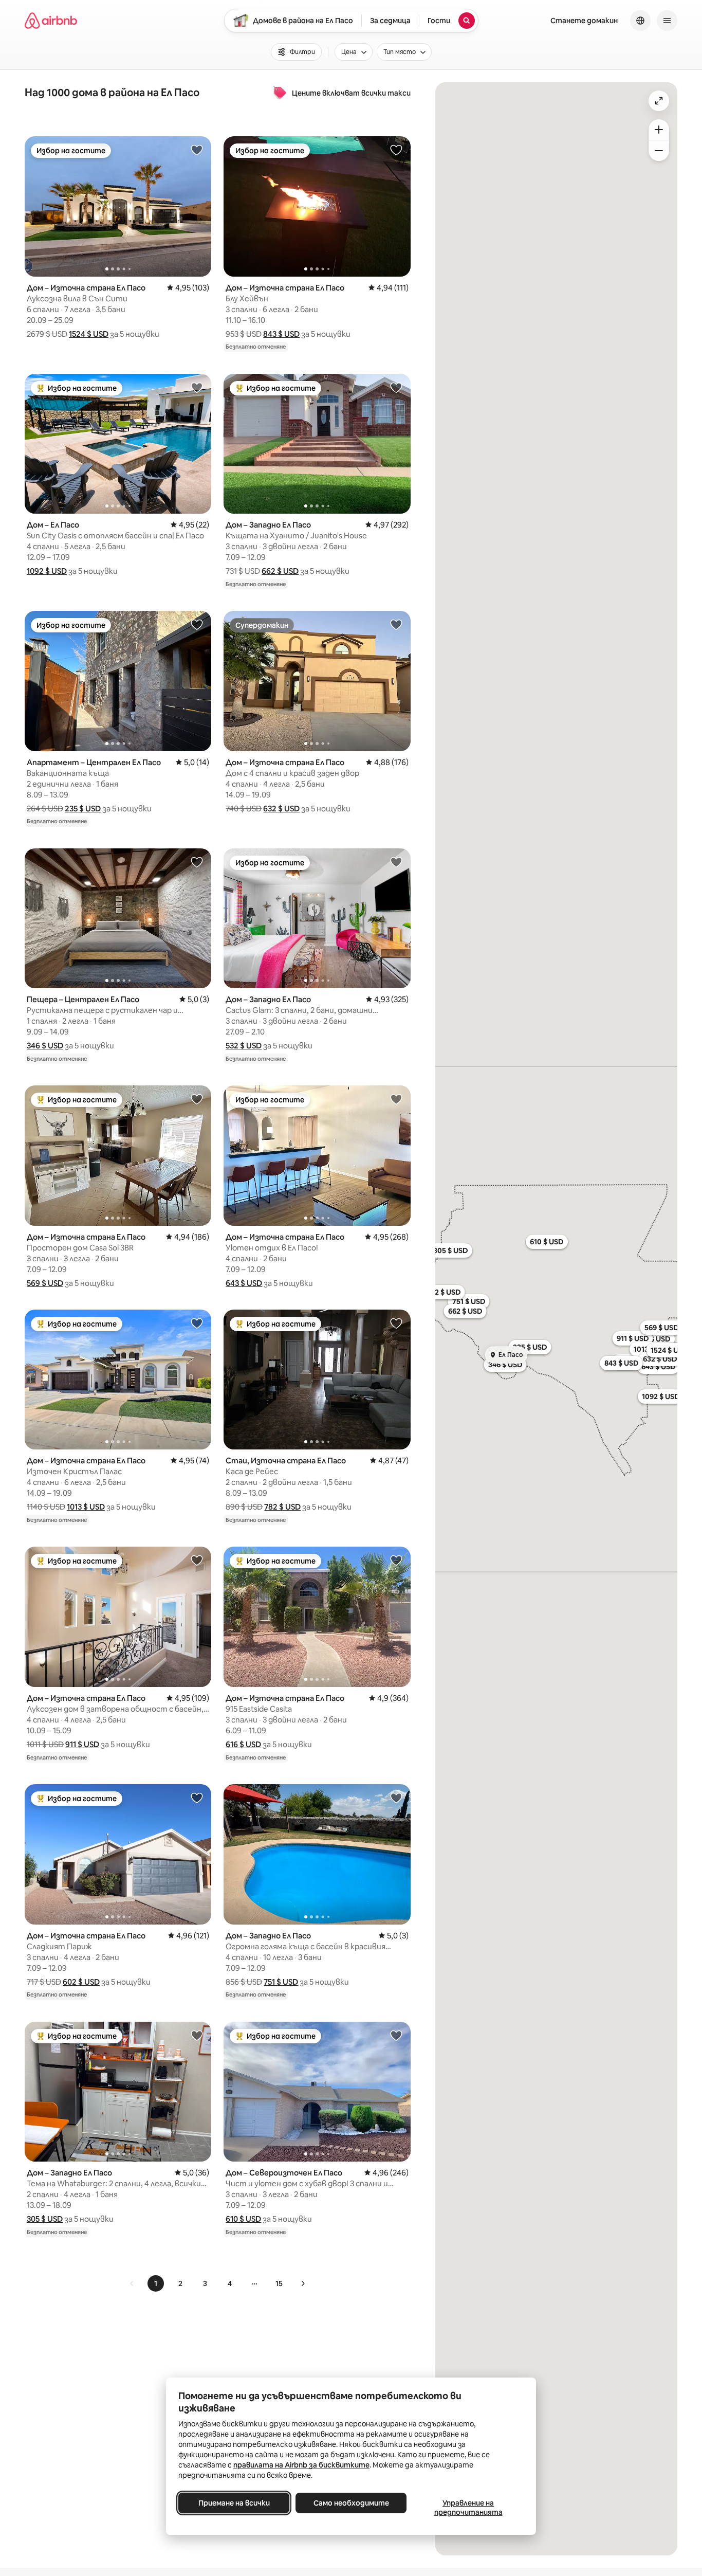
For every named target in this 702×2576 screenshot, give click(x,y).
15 (279, 2283)
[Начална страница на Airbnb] (51, 21)
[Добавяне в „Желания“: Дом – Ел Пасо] (197, 387)
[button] (89, 334)
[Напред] (303, 2283)
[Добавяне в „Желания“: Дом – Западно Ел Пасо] (396, 387)
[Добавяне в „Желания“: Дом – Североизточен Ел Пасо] (396, 2035)
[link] (132, 2283)
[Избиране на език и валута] (640, 21)
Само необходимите (351, 2503)
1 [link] (156, 2283)
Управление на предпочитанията (468, 2508)
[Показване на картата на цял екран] (659, 101)
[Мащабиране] (659, 130)
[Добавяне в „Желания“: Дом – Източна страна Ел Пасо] (197, 150)
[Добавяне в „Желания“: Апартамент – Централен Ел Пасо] (197, 624)
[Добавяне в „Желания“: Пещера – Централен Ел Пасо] (197, 862)
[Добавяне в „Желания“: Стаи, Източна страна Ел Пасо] (396, 1323)
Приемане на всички (234, 2503)
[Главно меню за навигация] (667, 21)
